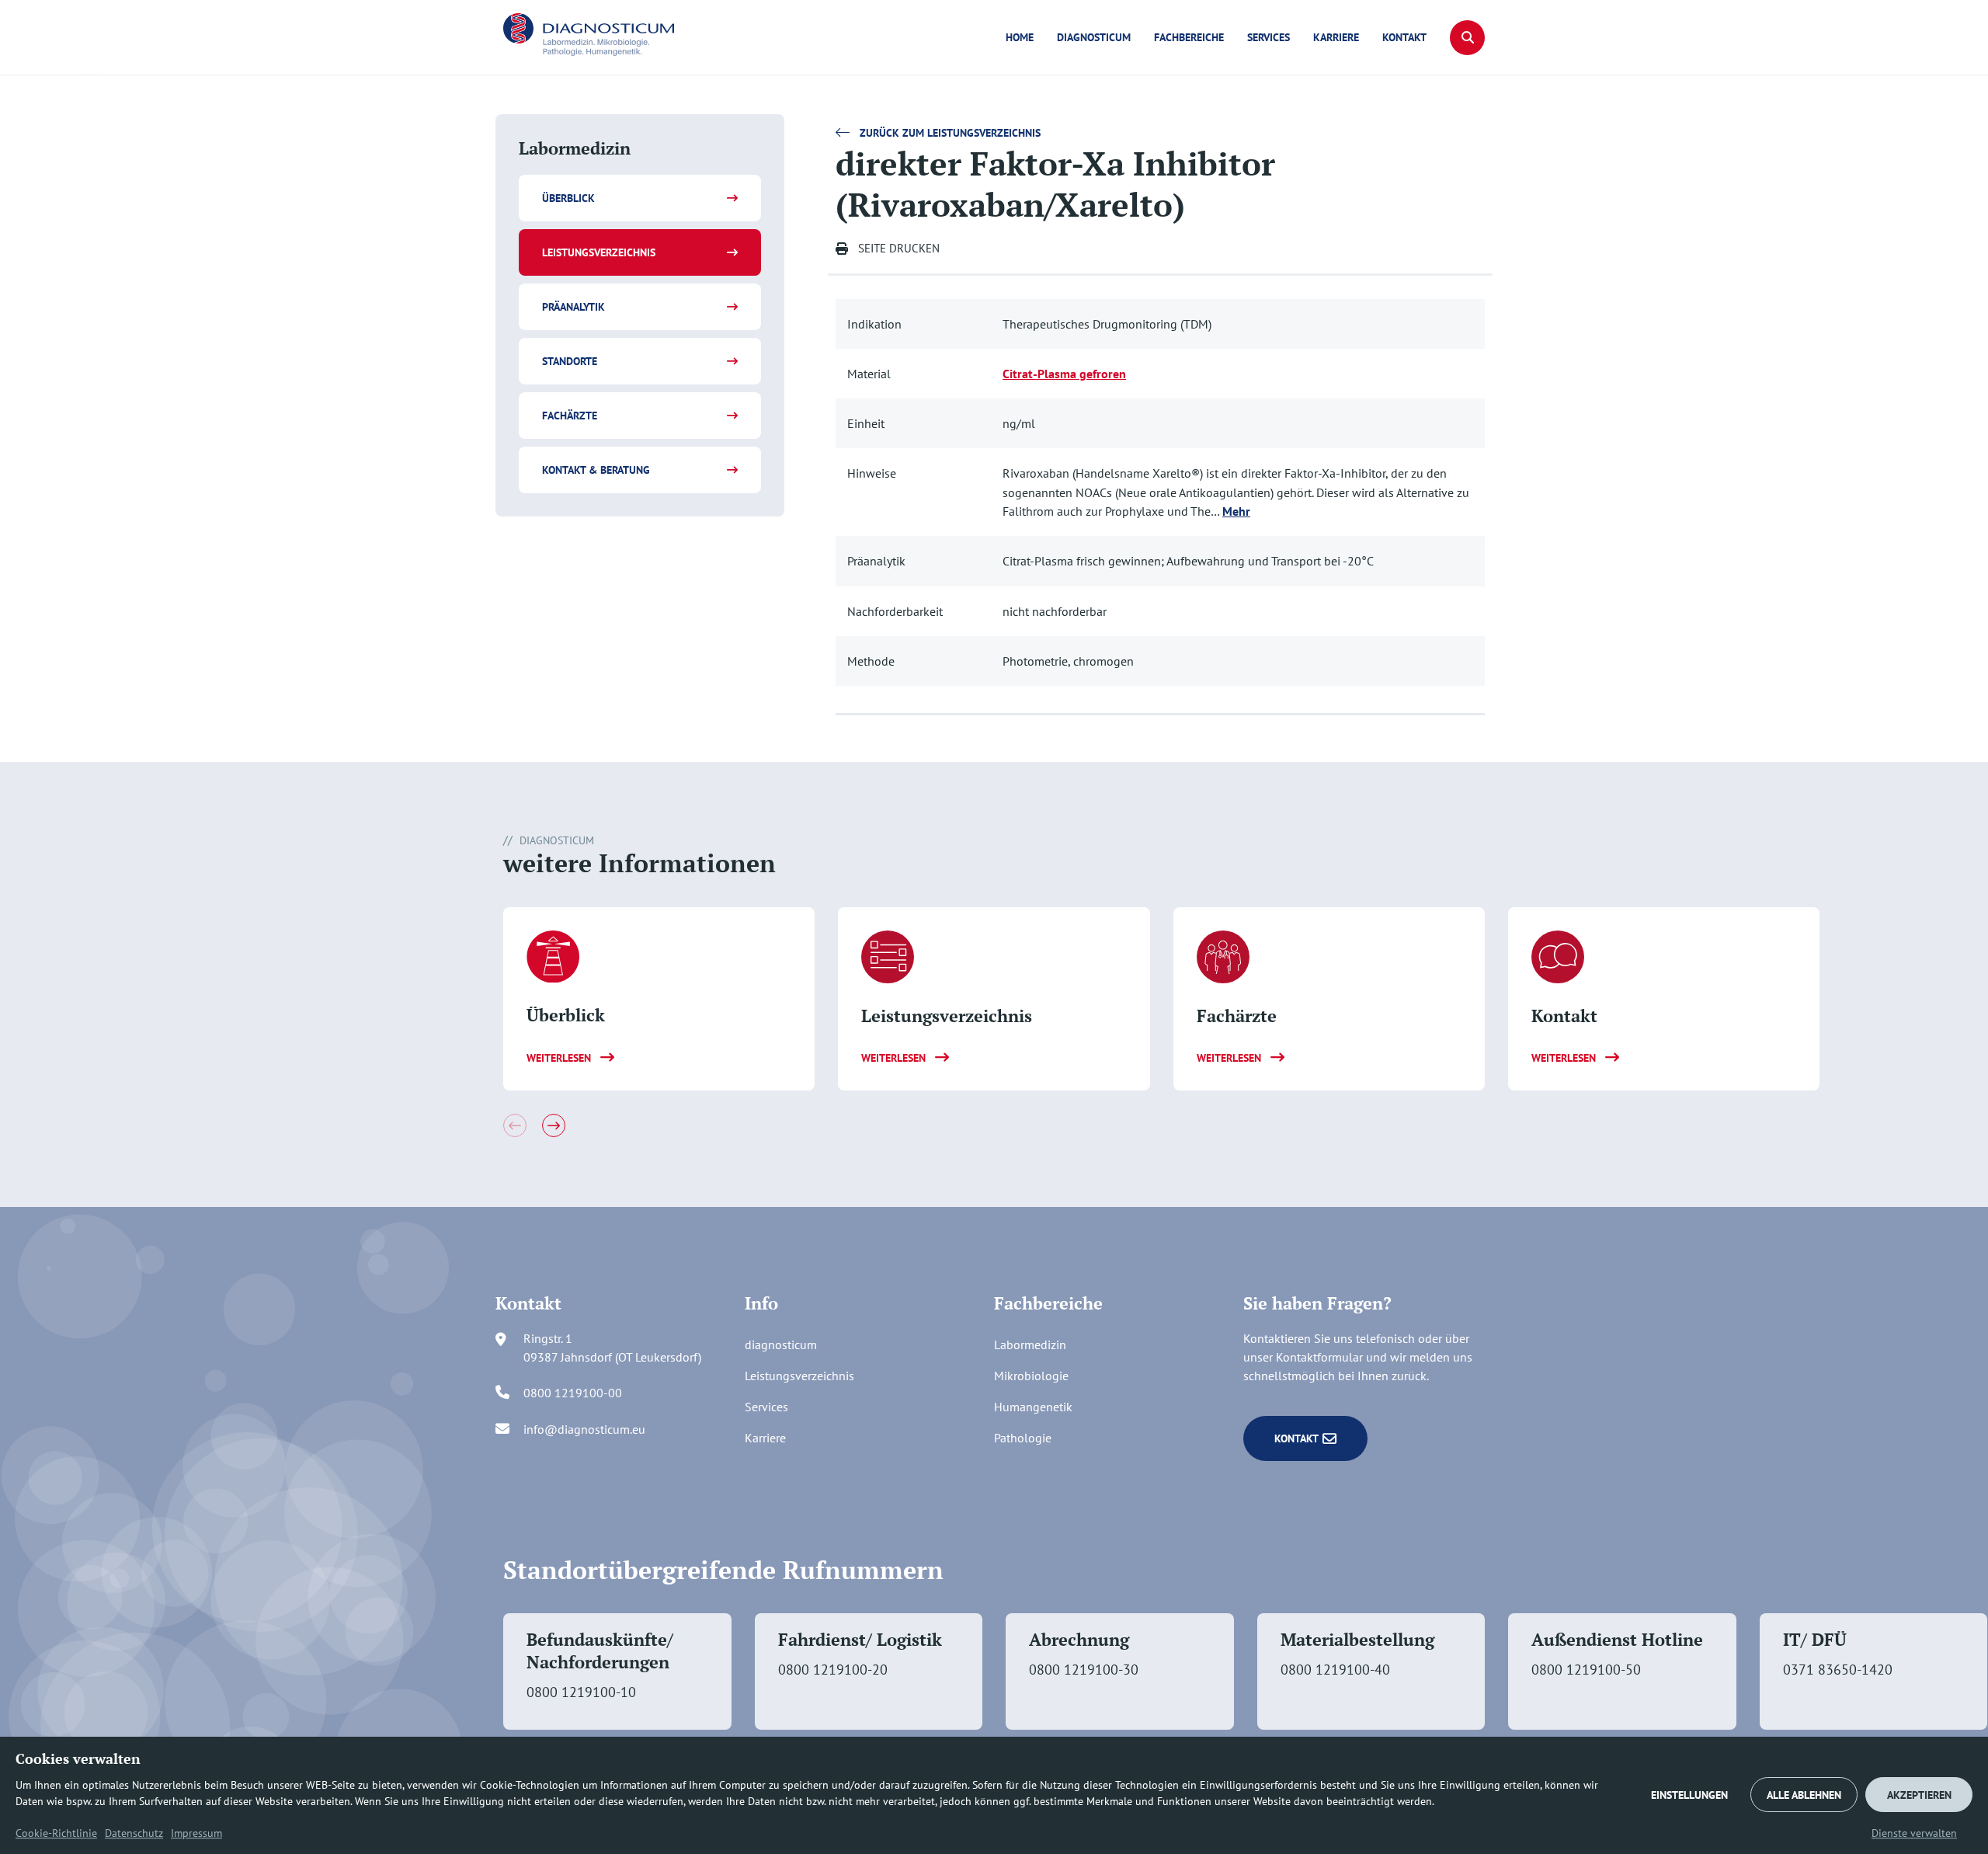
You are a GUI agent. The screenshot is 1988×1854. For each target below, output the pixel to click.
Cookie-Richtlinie (56, 1833)
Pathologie (1023, 1438)
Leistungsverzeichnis (599, 252)
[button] (1467, 38)
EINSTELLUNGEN (1689, 1795)
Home (1020, 37)
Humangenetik (1033, 1407)
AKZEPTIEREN (1919, 1795)
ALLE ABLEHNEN (1804, 1795)
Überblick (568, 198)
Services (1269, 37)
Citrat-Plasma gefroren (1064, 374)
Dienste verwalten (1914, 1833)
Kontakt (1404, 37)
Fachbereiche (1189, 37)
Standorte (570, 361)
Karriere (1336, 37)
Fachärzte (570, 416)
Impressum (196, 1833)
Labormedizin (1030, 1344)
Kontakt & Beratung (596, 470)
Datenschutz (134, 1833)
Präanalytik (573, 307)
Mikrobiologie (1031, 1376)
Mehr (1236, 511)
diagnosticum (1094, 37)
